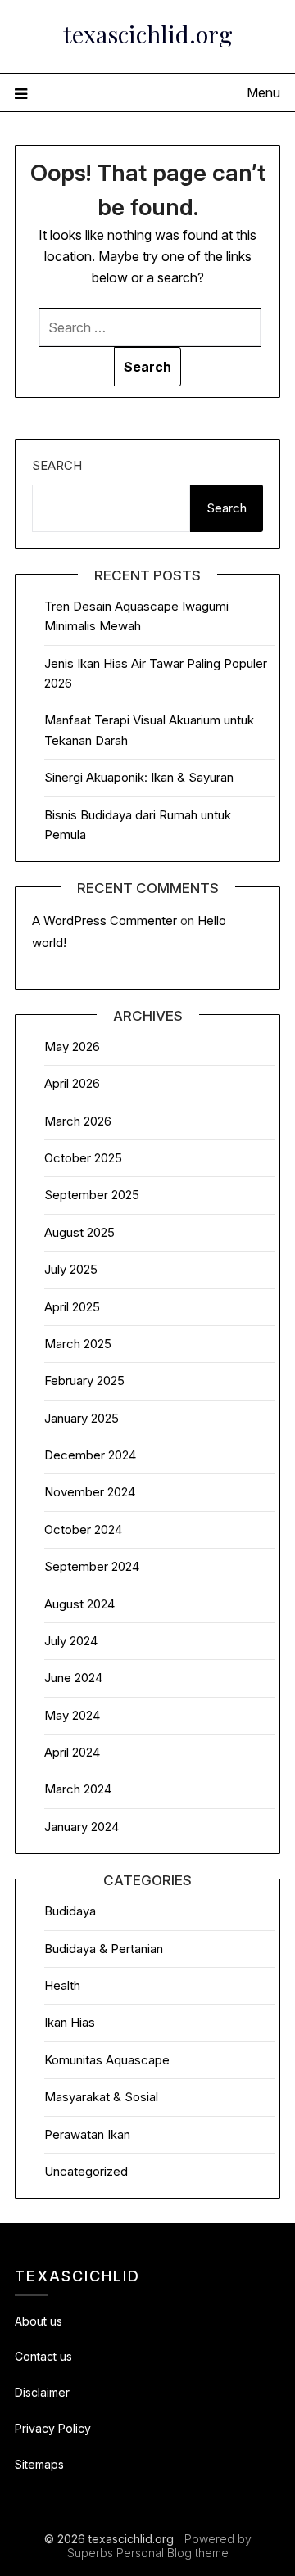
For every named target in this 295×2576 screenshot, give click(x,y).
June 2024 (73, 1678)
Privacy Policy (53, 2428)
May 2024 (72, 1715)
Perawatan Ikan (87, 2134)
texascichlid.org (148, 34)
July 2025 (71, 1269)
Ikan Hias (70, 2022)
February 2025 (84, 1380)
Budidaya (70, 1911)
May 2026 (72, 1047)
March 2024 (78, 1789)
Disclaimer (42, 2392)
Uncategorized (86, 2171)
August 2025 (79, 1232)
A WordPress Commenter (104, 920)
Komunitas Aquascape (107, 2060)
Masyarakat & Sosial (101, 2097)
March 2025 (78, 1344)
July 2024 (71, 1641)
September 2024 (92, 1566)
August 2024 (79, 1604)
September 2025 (92, 1195)
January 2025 (82, 1418)
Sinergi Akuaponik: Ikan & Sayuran (139, 777)
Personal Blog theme (172, 2553)
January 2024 (82, 1827)
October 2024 (83, 1529)
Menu (263, 92)
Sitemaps (39, 2464)
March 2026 (78, 1121)
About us (39, 2321)
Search (57, 465)
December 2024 (90, 1455)
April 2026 (72, 1083)
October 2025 (83, 1158)
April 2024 (72, 1752)
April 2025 (72, 1307)
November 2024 (90, 1492)
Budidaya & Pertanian (104, 1949)
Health (62, 1985)
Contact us (43, 2356)
